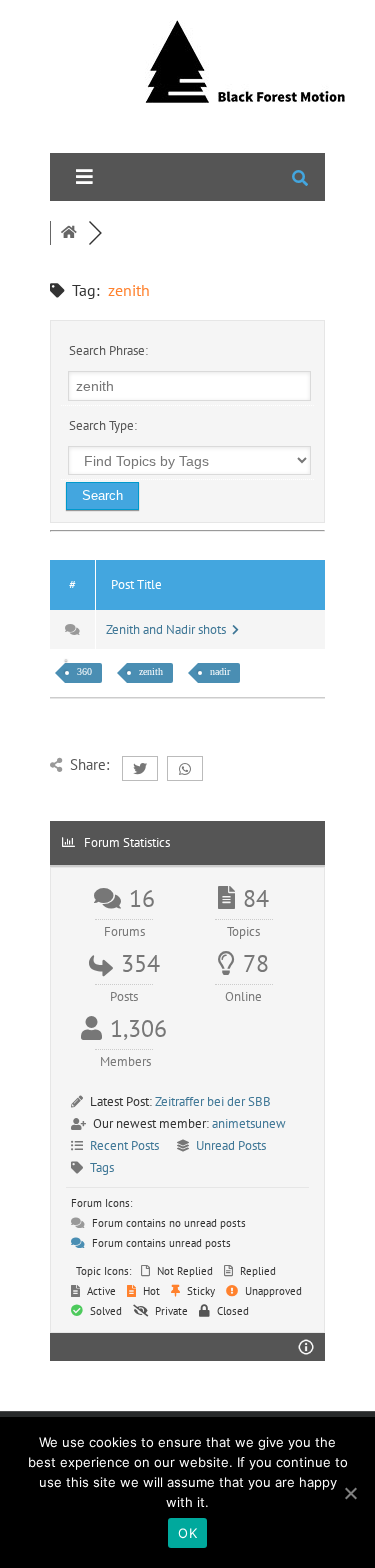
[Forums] (69, 233)
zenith (151, 671)
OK (187, 1533)
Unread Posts (231, 1145)
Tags (102, 1167)
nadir (220, 671)
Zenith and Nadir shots (169, 629)
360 (84, 671)
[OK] (350, 1493)
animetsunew (249, 1123)
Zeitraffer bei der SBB (213, 1101)
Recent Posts (124, 1145)
